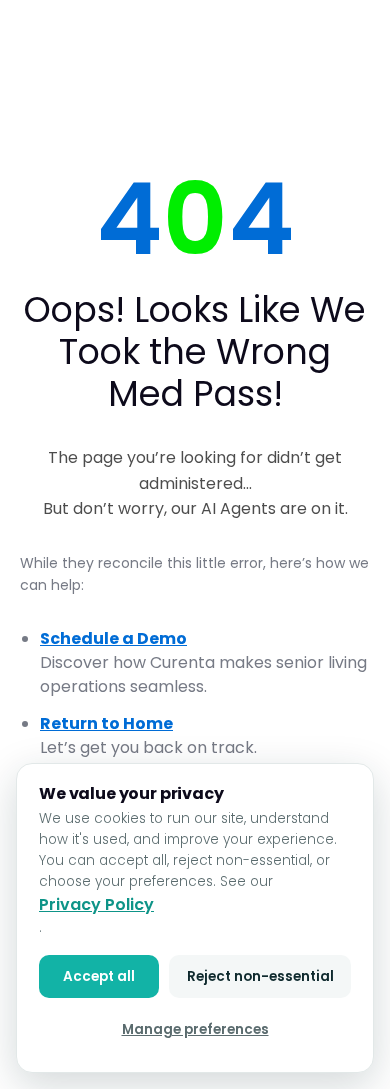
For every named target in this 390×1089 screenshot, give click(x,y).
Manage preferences (195, 1029)
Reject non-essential (260, 976)
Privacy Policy (96, 904)
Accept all (99, 976)
